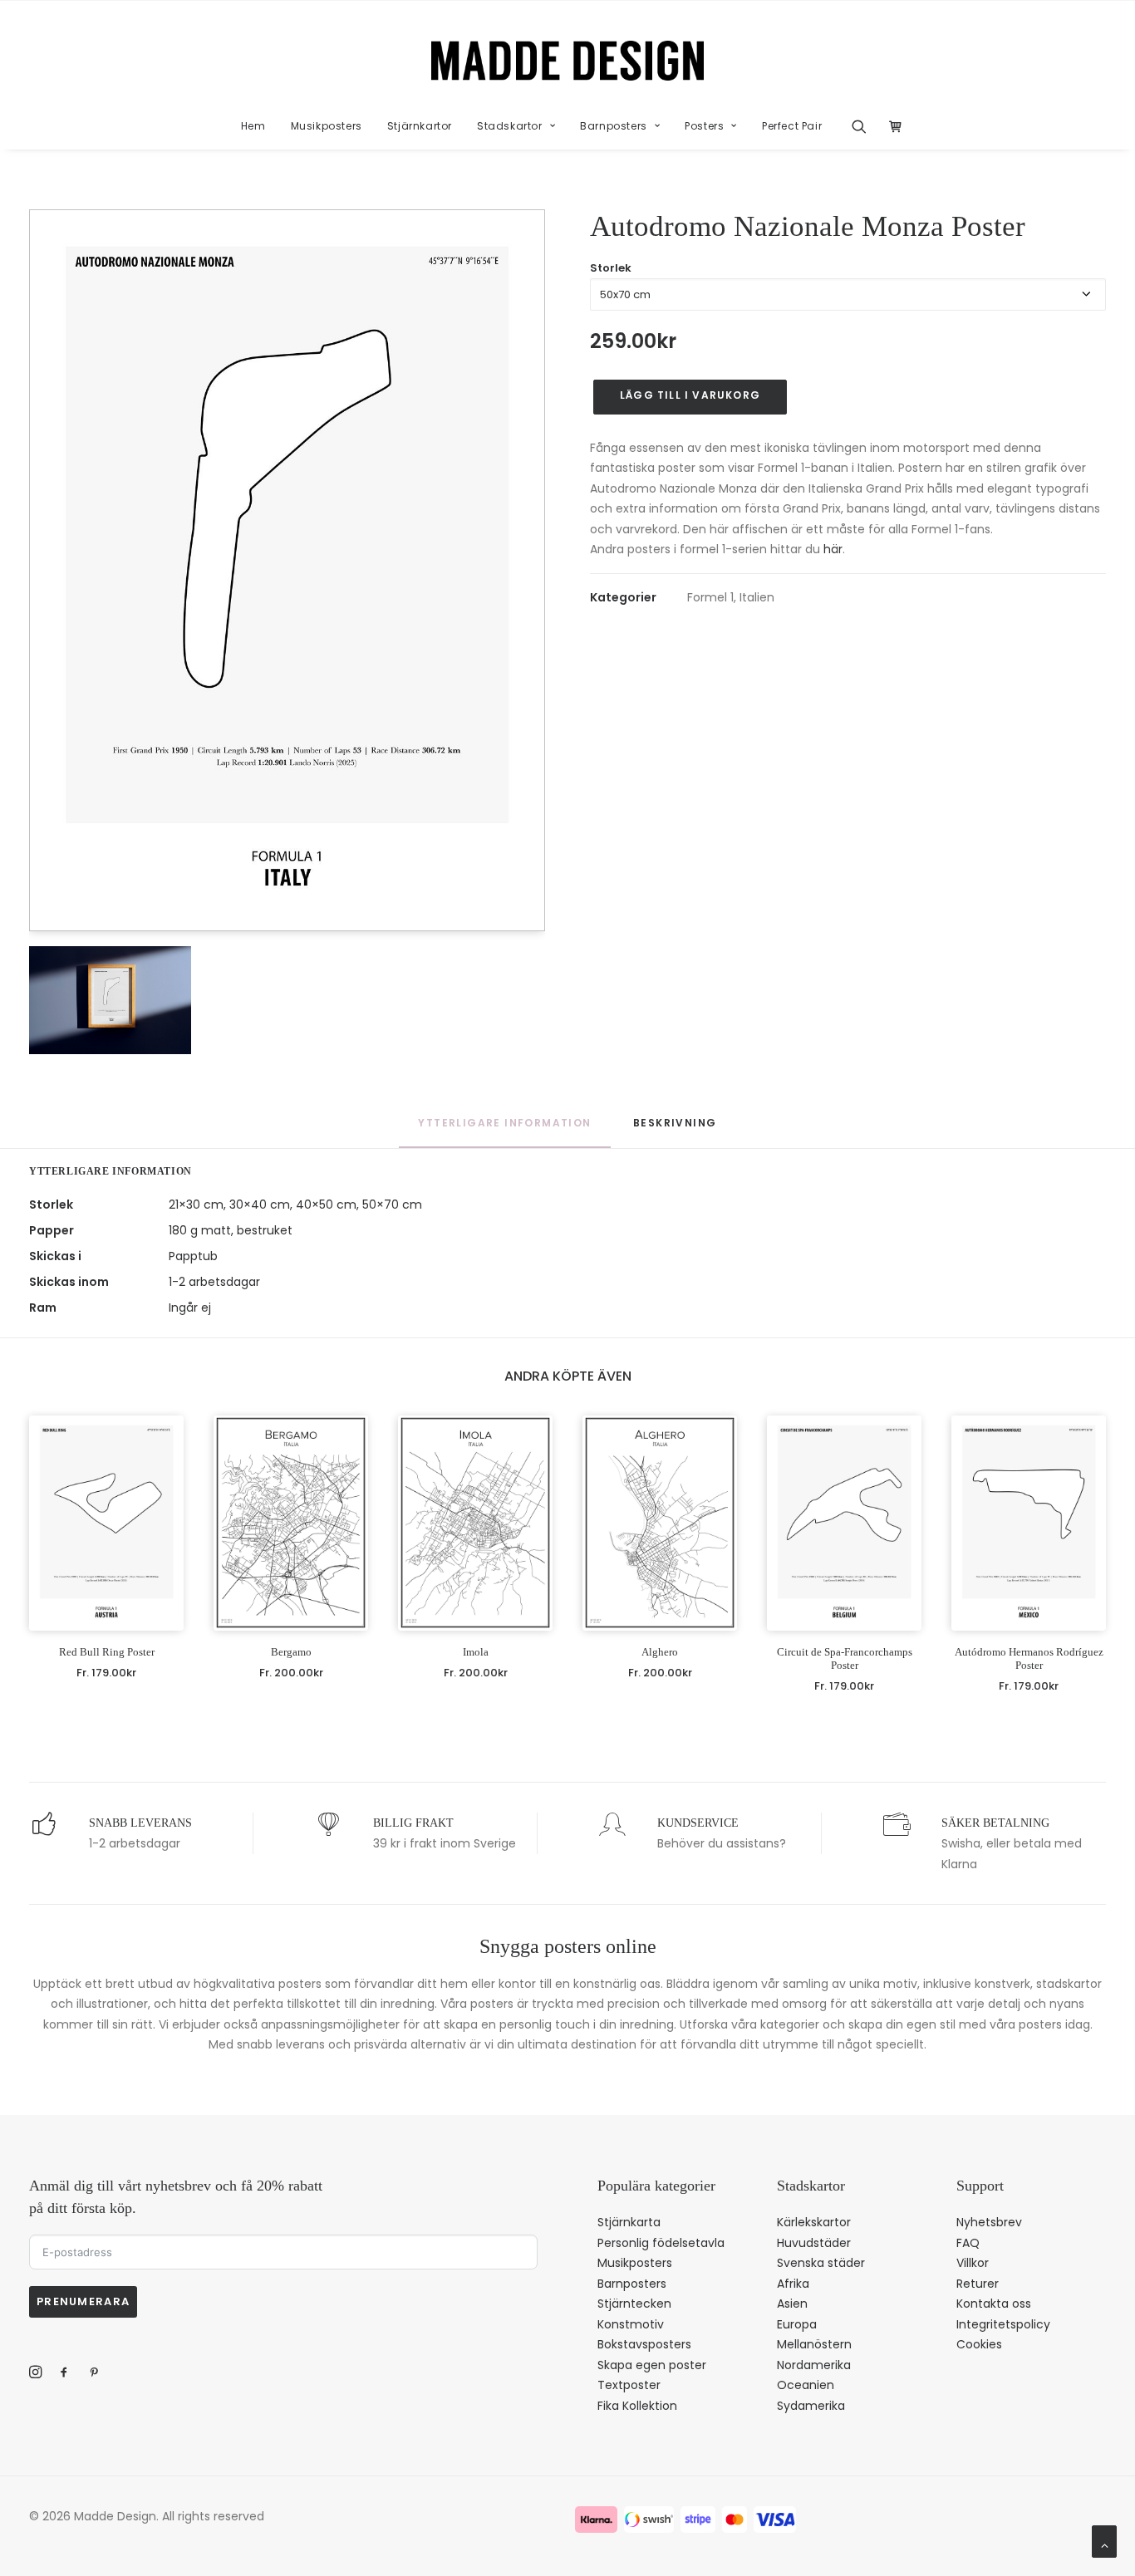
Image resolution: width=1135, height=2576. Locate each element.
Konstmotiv (631, 2324)
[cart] (891, 126)
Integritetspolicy (1003, 2324)
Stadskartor (510, 126)
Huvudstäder (814, 2243)
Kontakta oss (994, 2304)
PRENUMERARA (83, 2301)
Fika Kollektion (637, 2406)
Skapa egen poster (652, 2365)
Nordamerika (814, 2365)
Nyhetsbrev (989, 2222)
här (833, 549)
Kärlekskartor (814, 2222)
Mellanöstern (814, 2344)
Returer (978, 2284)
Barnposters (614, 126)
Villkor (973, 2263)
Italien (757, 597)
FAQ (968, 2243)
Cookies (979, 2344)
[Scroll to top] (1104, 2540)
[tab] (675, 1131)
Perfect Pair (792, 126)
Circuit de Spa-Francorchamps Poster (845, 1658)
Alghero (660, 1652)
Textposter (629, 2385)
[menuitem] (253, 126)
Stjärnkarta (629, 2222)
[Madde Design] (568, 61)
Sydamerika (811, 2406)
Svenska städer (821, 2263)
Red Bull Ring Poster (107, 1652)
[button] (865, 126)
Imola (476, 1652)
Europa (797, 2324)
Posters (704, 126)
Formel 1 (710, 597)
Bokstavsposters (644, 2344)
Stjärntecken (634, 2304)
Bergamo (291, 1652)
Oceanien (806, 2385)
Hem (253, 126)
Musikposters (327, 126)
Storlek (611, 268)
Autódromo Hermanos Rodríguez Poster (1029, 1658)
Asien (792, 2304)
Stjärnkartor (420, 126)
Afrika (793, 2284)
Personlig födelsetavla (661, 2243)
